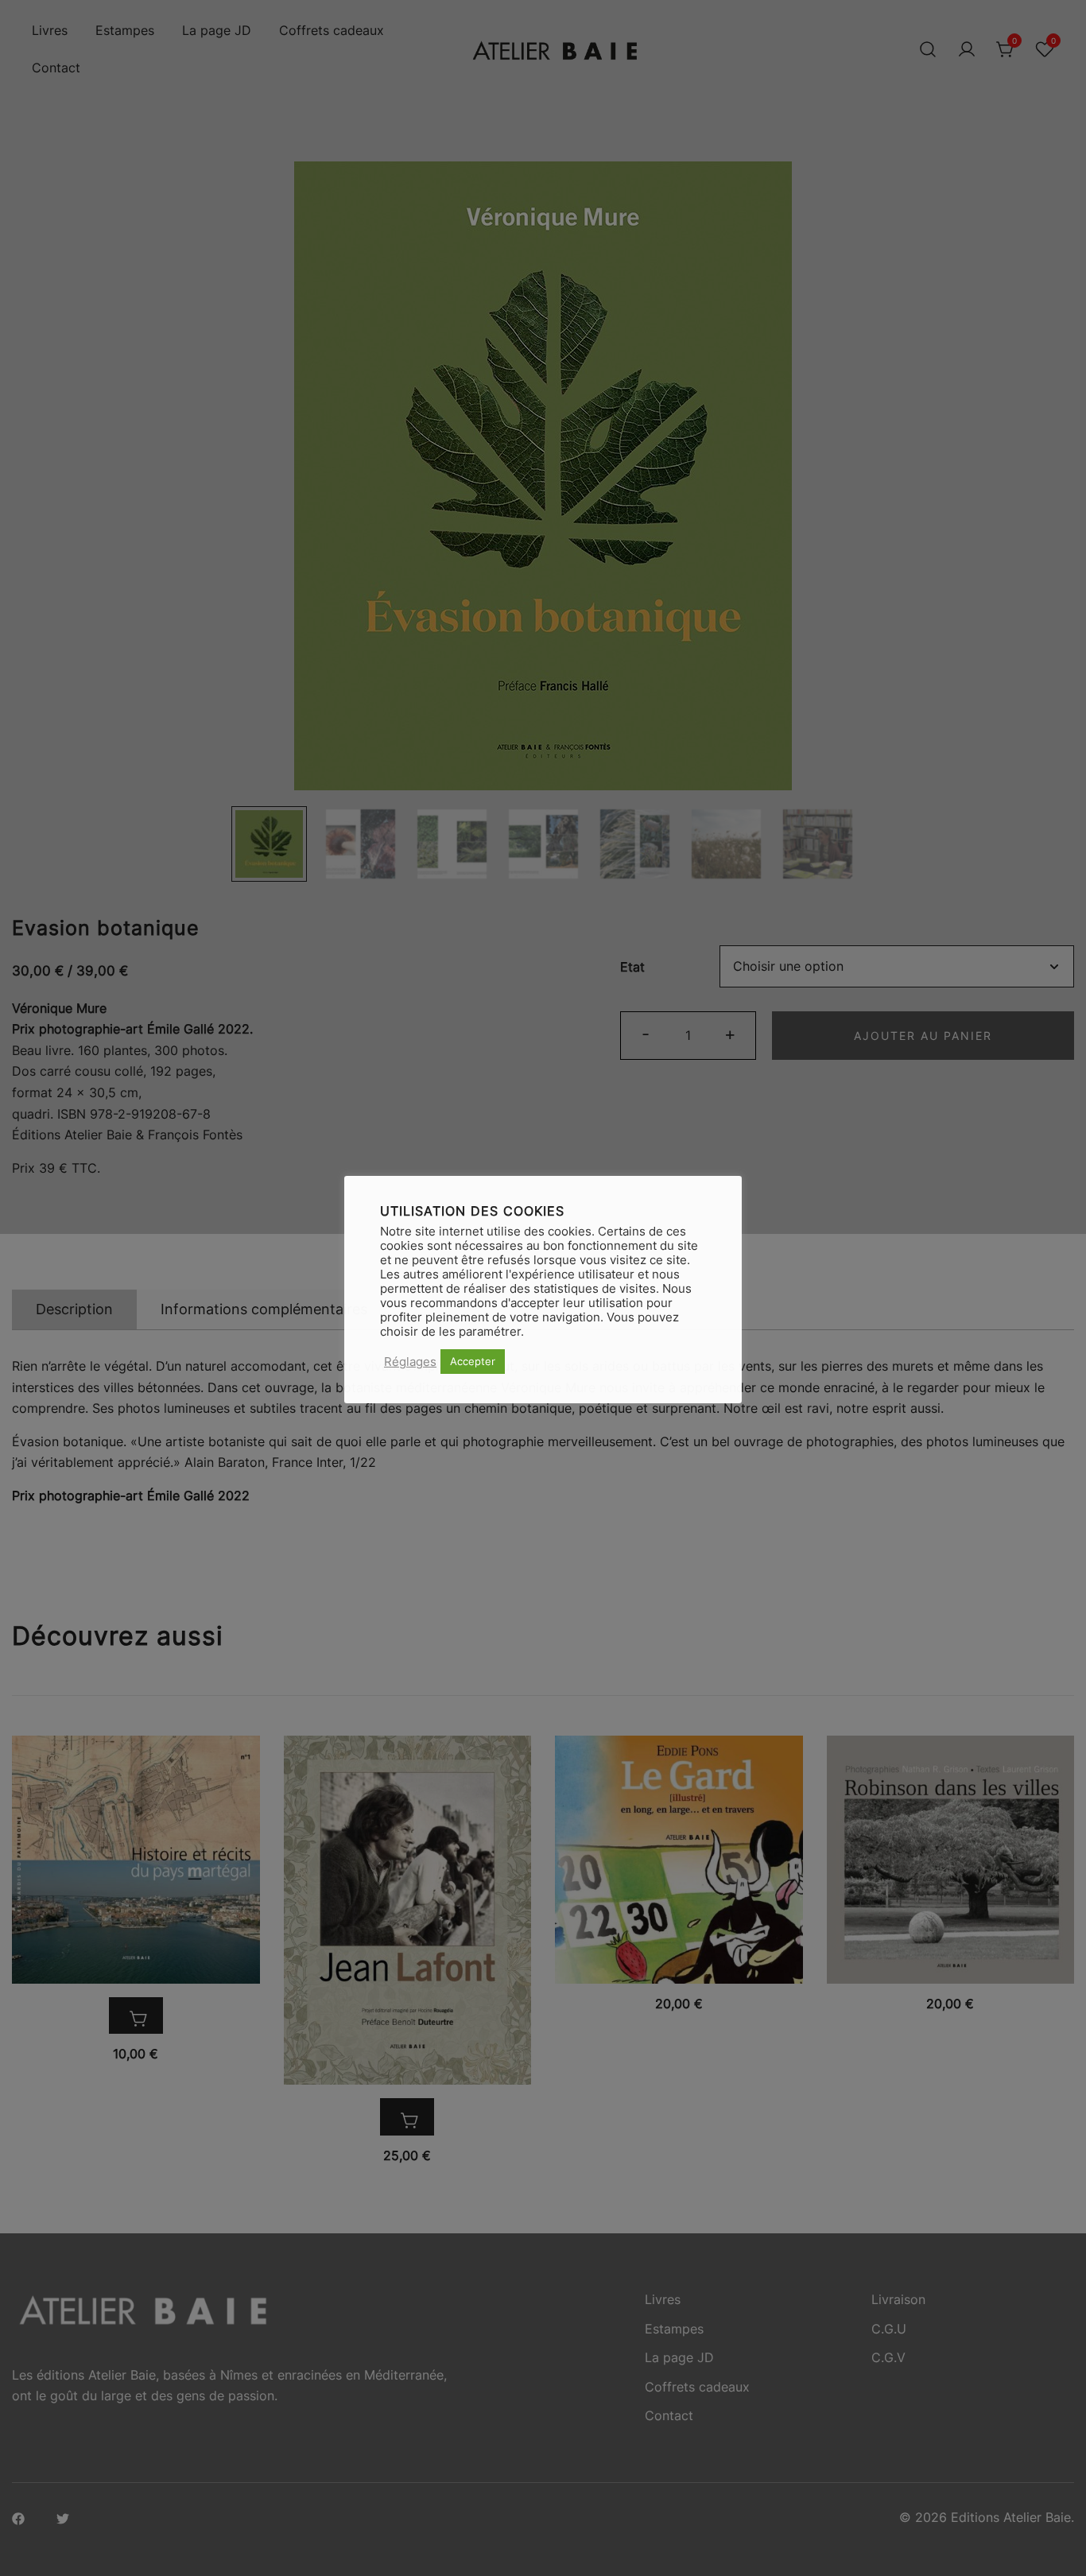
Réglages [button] (410, 1362)
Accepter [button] (473, 1361)
